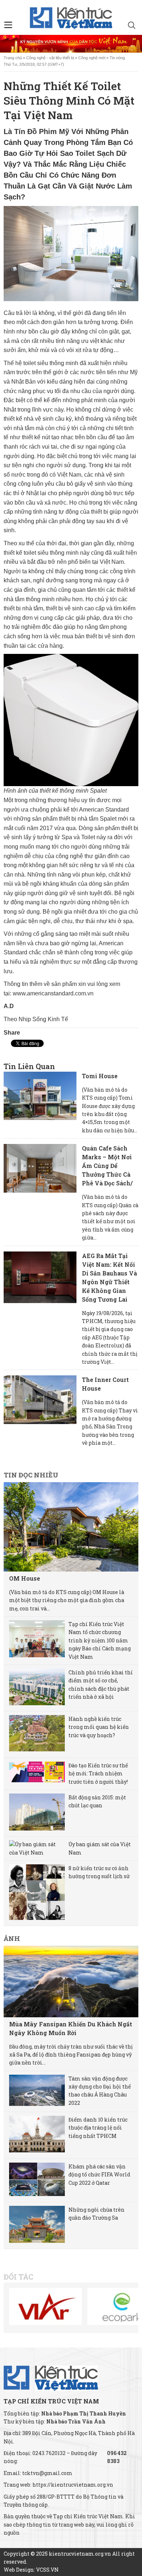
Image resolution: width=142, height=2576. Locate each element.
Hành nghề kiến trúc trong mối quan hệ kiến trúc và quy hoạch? (99, 1727)
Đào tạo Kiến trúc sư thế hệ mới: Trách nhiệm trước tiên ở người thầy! (98, 1774)
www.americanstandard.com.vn (53, 993)
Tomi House (100, 1076)
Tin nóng (117, 58)
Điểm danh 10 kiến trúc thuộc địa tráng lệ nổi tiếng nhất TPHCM (98, 2128)
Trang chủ (13, 58)
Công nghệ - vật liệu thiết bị (50, 58)
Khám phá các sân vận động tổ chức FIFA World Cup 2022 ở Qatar (99, 2175)
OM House (25, 1578)
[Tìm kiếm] (132, 26)
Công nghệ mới (92, 58)
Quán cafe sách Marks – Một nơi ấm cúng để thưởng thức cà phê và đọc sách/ (107, 1166)
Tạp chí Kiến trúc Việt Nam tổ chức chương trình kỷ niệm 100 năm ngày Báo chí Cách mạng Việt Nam (100, 1640)
